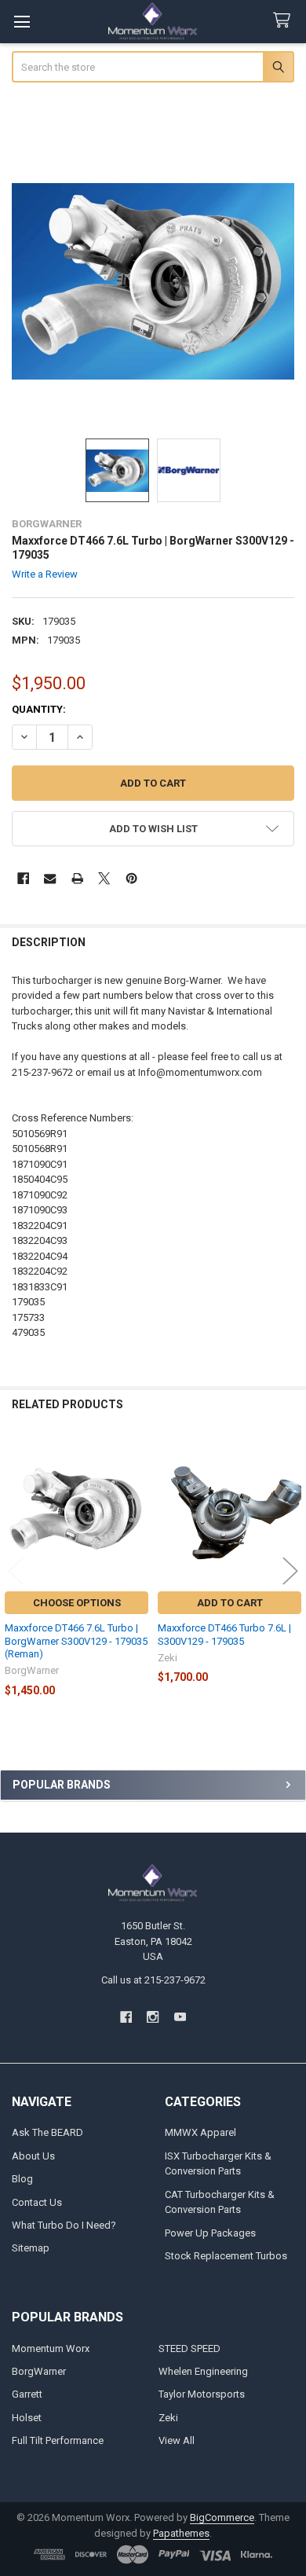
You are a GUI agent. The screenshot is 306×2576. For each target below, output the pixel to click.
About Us (33, 2156)
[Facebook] (23, 878)
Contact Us (37, 2202)
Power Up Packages (210, 2233)
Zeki (168, 2418)
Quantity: (39, 709)
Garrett (27, 2394)
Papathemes (181, 2533)
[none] (153, 282)
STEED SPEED (189, 2348)
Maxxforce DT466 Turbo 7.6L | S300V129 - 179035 (224, 1634)
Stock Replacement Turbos (226, 2256)
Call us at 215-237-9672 (153, 1980)
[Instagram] (153, 2017)
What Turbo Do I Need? (64, 2225)
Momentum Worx (51, 2348)
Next (290, 1571)
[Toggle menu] (22, 22)
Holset (27, 2418)
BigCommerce (222, 2517)
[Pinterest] (131, 878)
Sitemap (31, 2248)
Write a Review (45, 574)
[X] (104, 878)
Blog (22, 2179)
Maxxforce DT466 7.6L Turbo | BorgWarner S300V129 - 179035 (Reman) (76, 1641)
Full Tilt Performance (58, 2440)
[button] (153, 829)
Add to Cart (230, 1603)
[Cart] (285, 21)
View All (177, 2440)
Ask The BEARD (47, 2132)
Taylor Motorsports (202, 2394)
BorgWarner (39, 2371)
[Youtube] (180, 2017)
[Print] (77, 878)
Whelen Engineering (203, 2371)
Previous (16, 1571)
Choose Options (77, 1603)
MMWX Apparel (200, 2132)
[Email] (50, 878)
